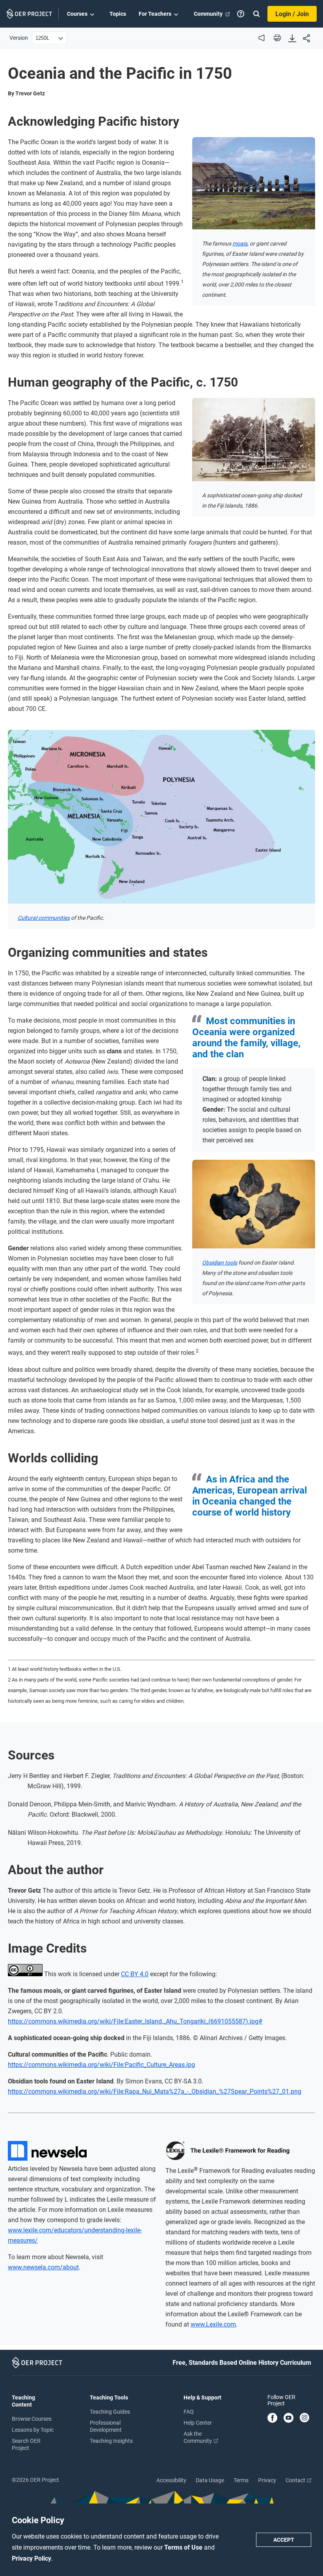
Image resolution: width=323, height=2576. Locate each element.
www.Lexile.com (213, 2324)
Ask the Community (198, 2437)
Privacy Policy (32, 2558)
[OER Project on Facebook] (272, 2418)
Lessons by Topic (33, 2430)
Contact (296, 2480)
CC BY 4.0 (135, 1974)
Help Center (198, 2423)
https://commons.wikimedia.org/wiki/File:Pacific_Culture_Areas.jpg (101, 2065)
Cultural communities (44, 918)
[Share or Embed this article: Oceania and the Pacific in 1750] (306, 39)
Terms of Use (184, 2547)
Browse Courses (32, 2419)
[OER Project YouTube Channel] (289, 2418)
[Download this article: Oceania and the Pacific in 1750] (292, 39)
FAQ (189, 2412)
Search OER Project (26, 2444)
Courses (77, 14)
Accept (284, 2540)
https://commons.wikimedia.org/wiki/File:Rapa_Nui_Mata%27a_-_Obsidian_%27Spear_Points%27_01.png (155, 2091)
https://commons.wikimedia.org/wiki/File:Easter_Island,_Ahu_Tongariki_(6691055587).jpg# (135, 2021)
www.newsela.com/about (43, 2267)
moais (240, 244)
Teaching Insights (111, 2441)
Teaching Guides (110, 2412)
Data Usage (210, 2480)
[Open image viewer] (254, 183)
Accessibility (171, 2480)
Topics (118, 14)
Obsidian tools (220, 1263)
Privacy (267, 2480)
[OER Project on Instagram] (304, 2418)
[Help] (241, 14)
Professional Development (106, 2426)
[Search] (256, 14)
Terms (241, 2480)
